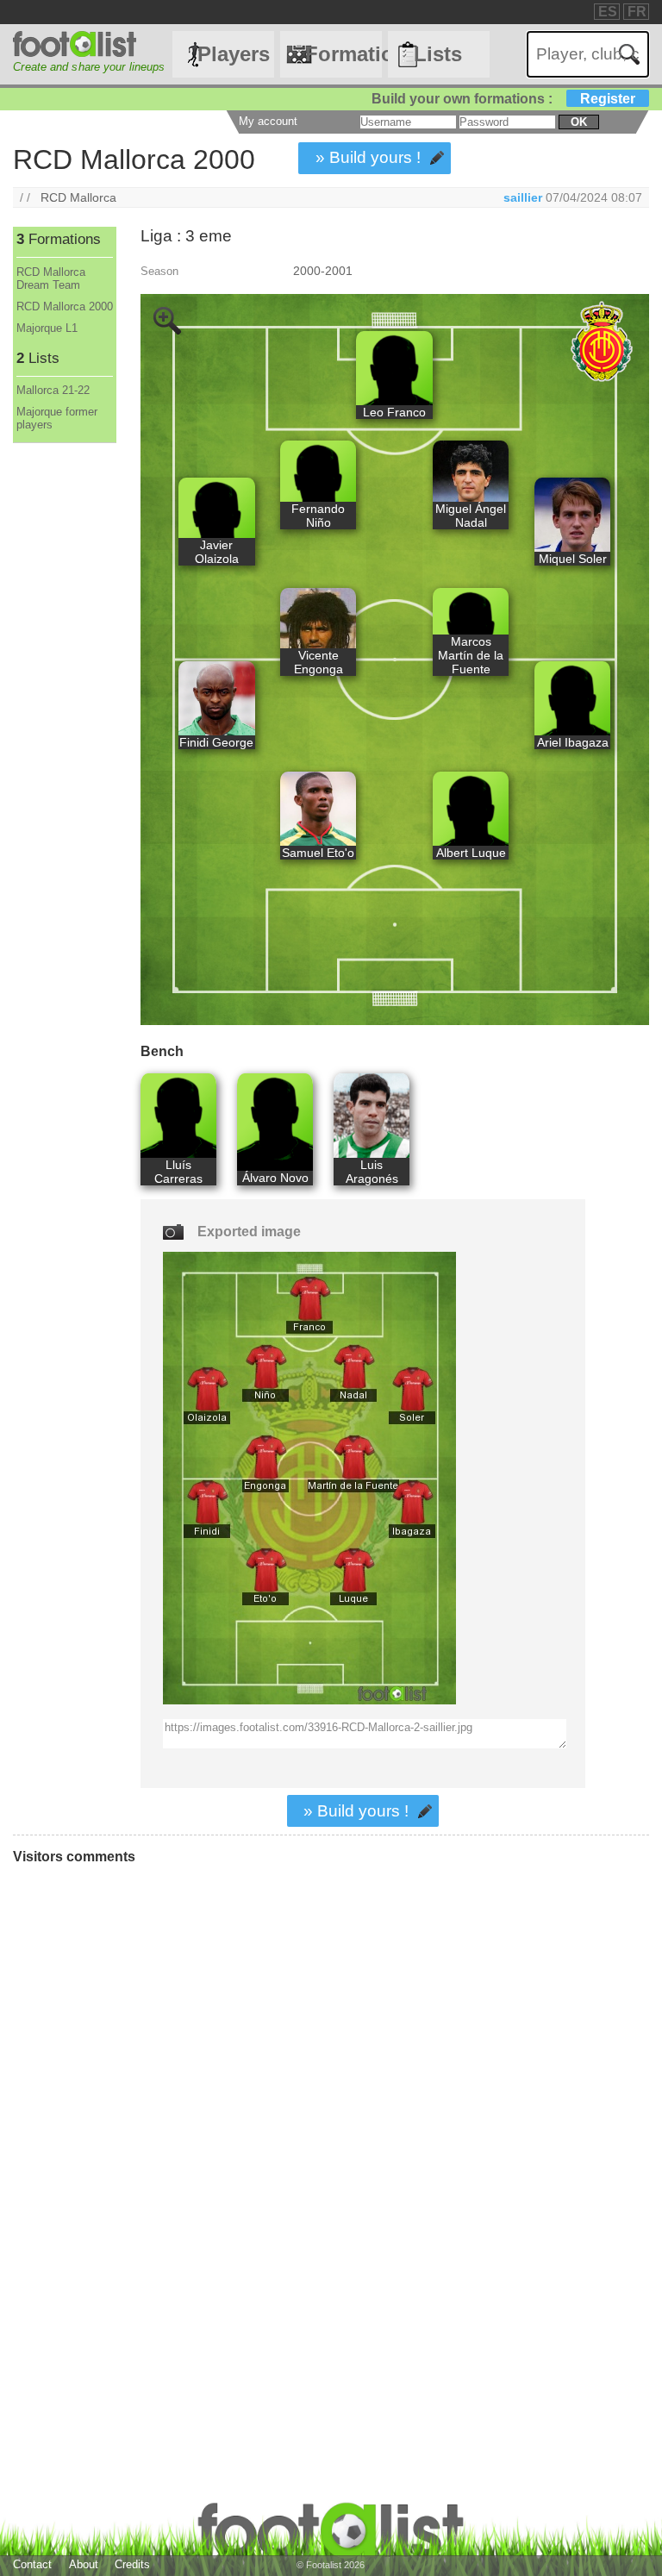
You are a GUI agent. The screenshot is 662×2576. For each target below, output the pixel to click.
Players (234, 54)
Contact (32, 2564)
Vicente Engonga (319, 662)
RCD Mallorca (78, 197)
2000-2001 (323, 271)
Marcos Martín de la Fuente (471, 655)
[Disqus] (254, 2110)
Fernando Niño (318, 516)
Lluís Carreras (178, 1172)
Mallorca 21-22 (53, 390)
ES (608, 12)
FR (637, 12)
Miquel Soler (573, 559)
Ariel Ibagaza (573, 742)
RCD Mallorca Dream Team (51, 278)
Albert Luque (471, 853)
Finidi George (216, 742)
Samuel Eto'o (318, 853)
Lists (438, 54)
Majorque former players (57, 418)
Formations (343, 54)
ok (579, 122)
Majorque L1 (47, 328)
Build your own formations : (503, 99)
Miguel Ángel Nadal (471, 516)
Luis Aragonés (372, 1172)
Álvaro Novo (275, 1178)
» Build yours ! (368, 157)
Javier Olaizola (217, 552)
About (84, 2564)
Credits (132, 2564)
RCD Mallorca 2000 (65, 306)
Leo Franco (394, 412)
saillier (523, 197)
